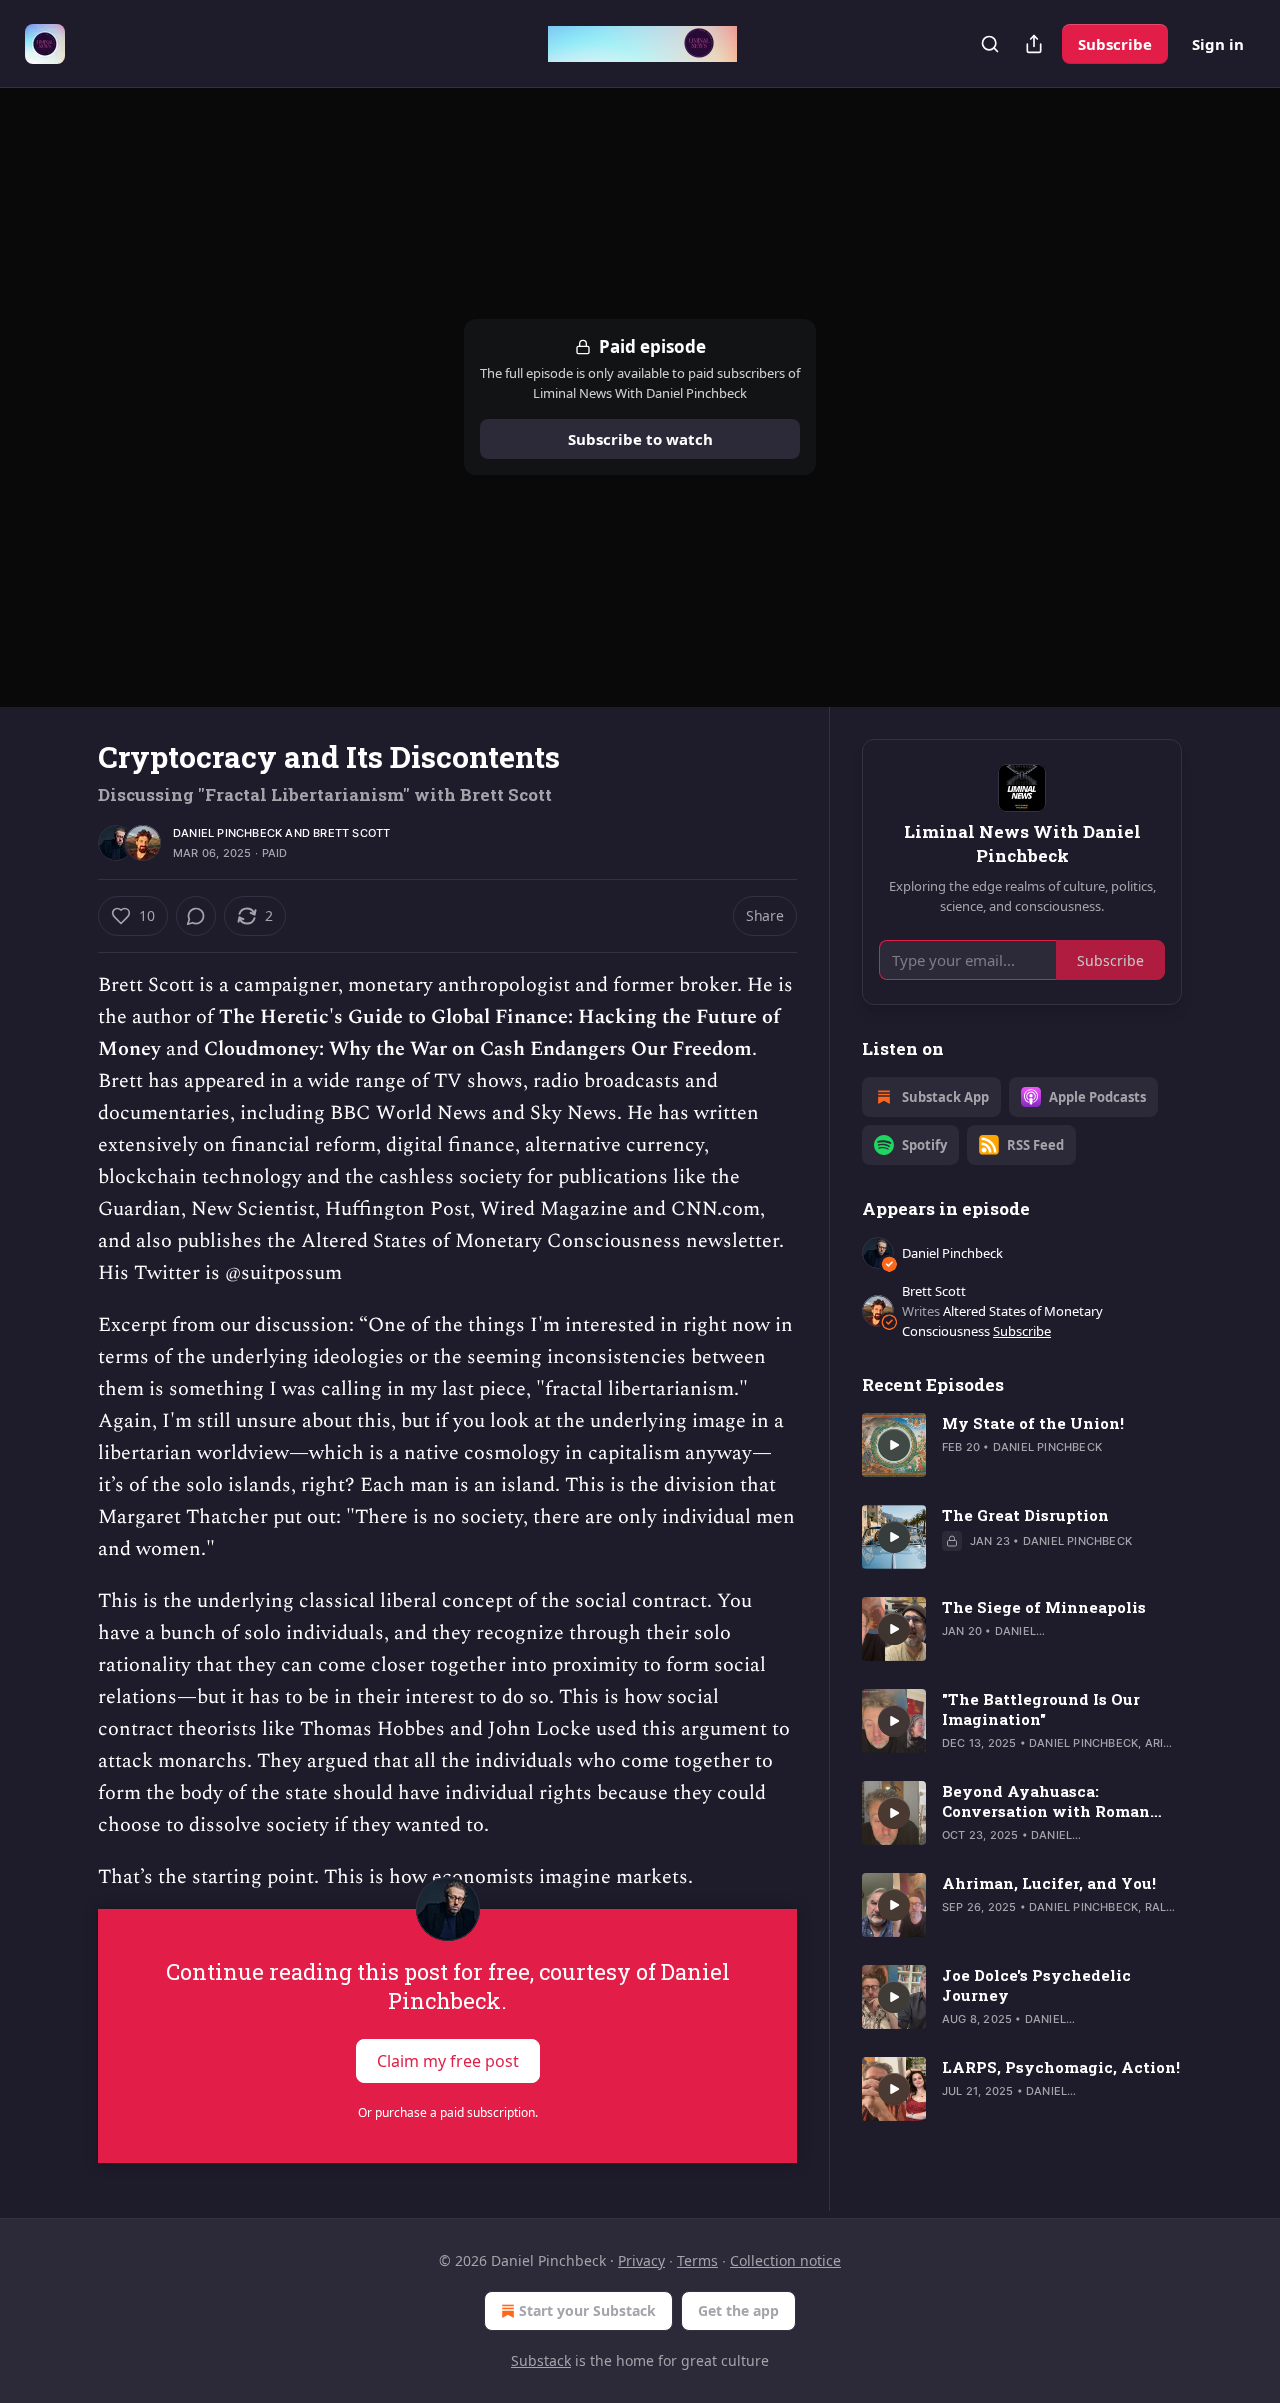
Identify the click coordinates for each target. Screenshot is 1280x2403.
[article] (1022, 1445)
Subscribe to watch (640, 439)
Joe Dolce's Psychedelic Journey (1036, 1985)
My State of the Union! (1033, 1423)
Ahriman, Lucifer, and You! (1049, 1883)
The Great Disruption (1025, 1515)
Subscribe (1115, 44)
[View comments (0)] (196, 916)
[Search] (990, 44)
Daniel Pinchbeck (227, 833)
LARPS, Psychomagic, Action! (1061, 2067)
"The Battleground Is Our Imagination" (1041, 1709)
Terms (697, 2260)
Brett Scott (351, 833)
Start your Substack (587, 2310)
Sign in (1218, 44)
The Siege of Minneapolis (1044, 1607)
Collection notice (785, 2260)
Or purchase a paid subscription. (448, 2112)
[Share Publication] (1034, 44)
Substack (541, 2360)
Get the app (738, 2310)
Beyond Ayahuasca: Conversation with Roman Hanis (1046, 1801)
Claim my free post (448, 2061)
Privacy (641, 2260)
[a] (894, 1445)
